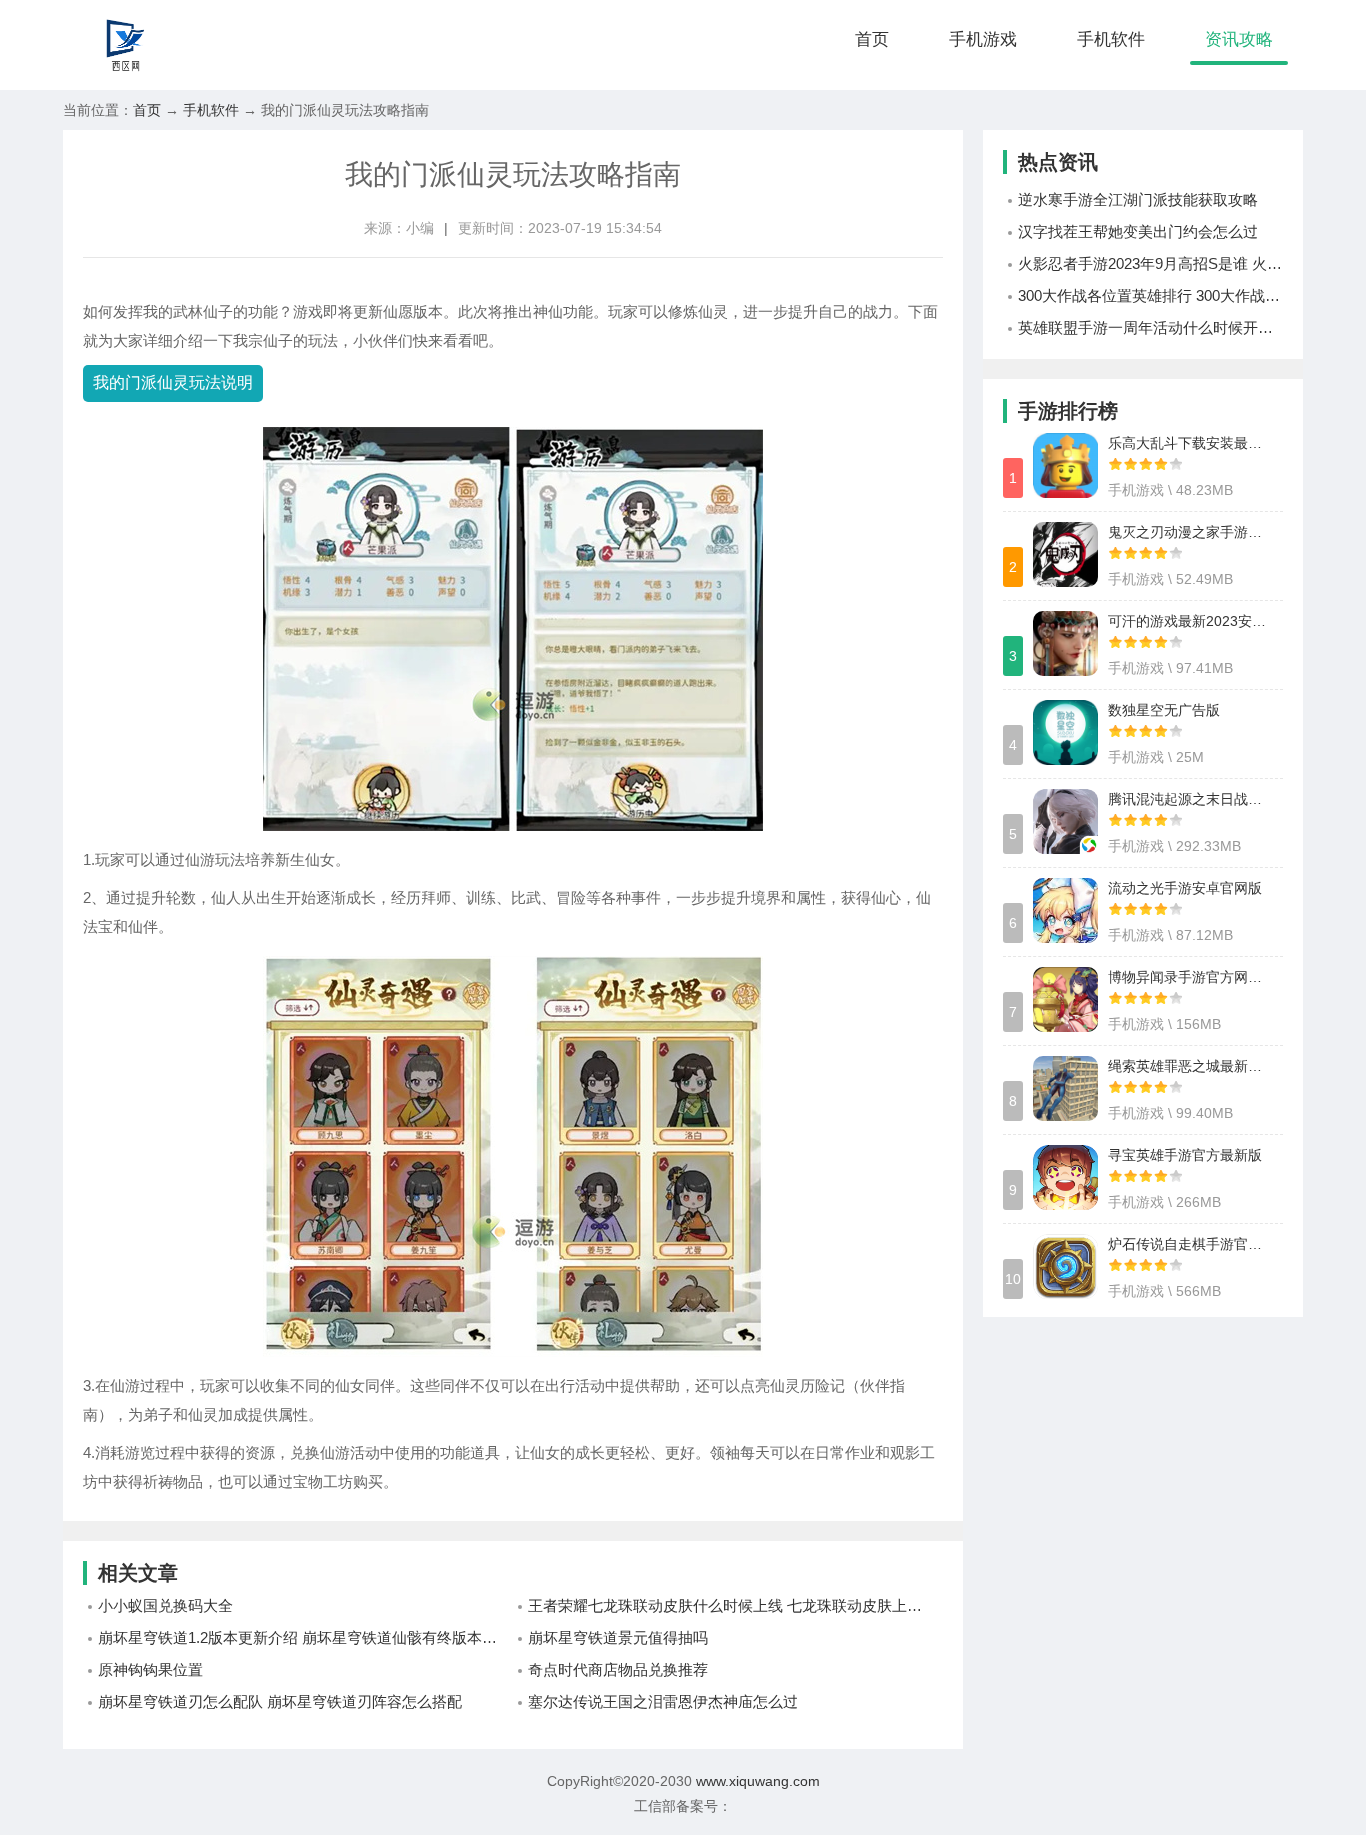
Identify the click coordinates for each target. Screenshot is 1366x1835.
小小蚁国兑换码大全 (165, 1605)
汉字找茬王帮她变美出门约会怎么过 (1138, 231)
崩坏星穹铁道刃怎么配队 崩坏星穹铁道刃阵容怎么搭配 (280, 1701)
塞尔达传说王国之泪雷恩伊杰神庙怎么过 (663, 1701)
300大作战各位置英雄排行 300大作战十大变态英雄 (1150, 295)
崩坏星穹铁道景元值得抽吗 (618, 1637)
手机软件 (1111, 39)
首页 (872, 39)
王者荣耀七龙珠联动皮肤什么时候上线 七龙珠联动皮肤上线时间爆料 (735, 1605)
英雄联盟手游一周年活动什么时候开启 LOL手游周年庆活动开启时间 (1150, 327)
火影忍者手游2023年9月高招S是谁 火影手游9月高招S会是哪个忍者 (1150, 263)
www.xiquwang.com (756, 1781)
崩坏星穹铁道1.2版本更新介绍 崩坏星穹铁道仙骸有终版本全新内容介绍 (305, 1637)
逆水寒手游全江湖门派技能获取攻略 (1138, 199)
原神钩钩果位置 (150, 1669)
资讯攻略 (1239, 39)
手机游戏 (983, 39)
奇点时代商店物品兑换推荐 (618, 1669)
